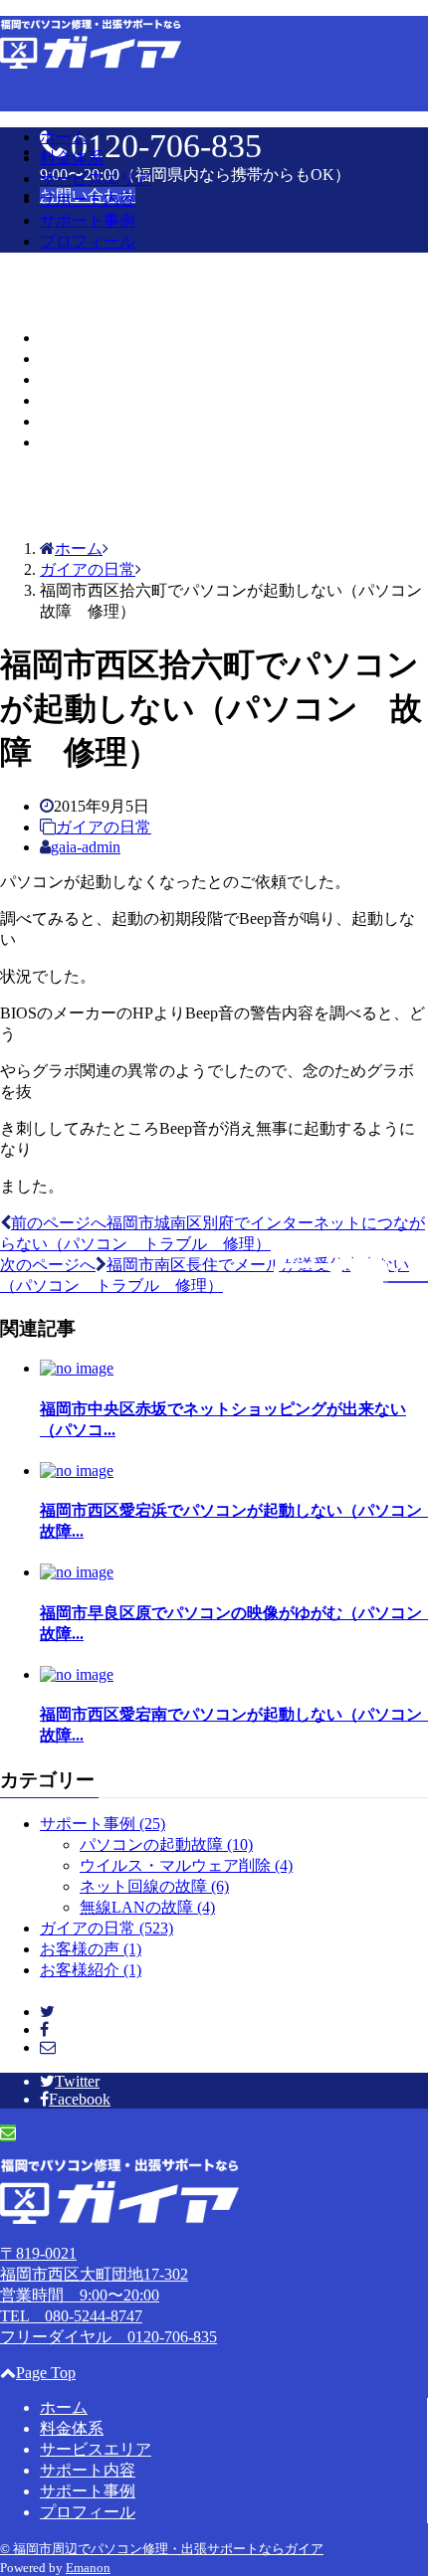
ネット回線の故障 (154, 1886)
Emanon (88, 2568)
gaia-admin (86, 847)
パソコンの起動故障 (166, 1844)
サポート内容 (88, 199)
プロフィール (88, 241)
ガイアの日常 (104, 827)
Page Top (46, 2373)
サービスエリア (96, 179)
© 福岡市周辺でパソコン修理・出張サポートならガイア (162, 2549)
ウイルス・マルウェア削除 (186, 1865)
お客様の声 (91, 1949)
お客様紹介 (91, 1970)
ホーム (64, 137)
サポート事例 (88, 220)
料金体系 (72, 158)
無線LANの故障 (147, 1907)
